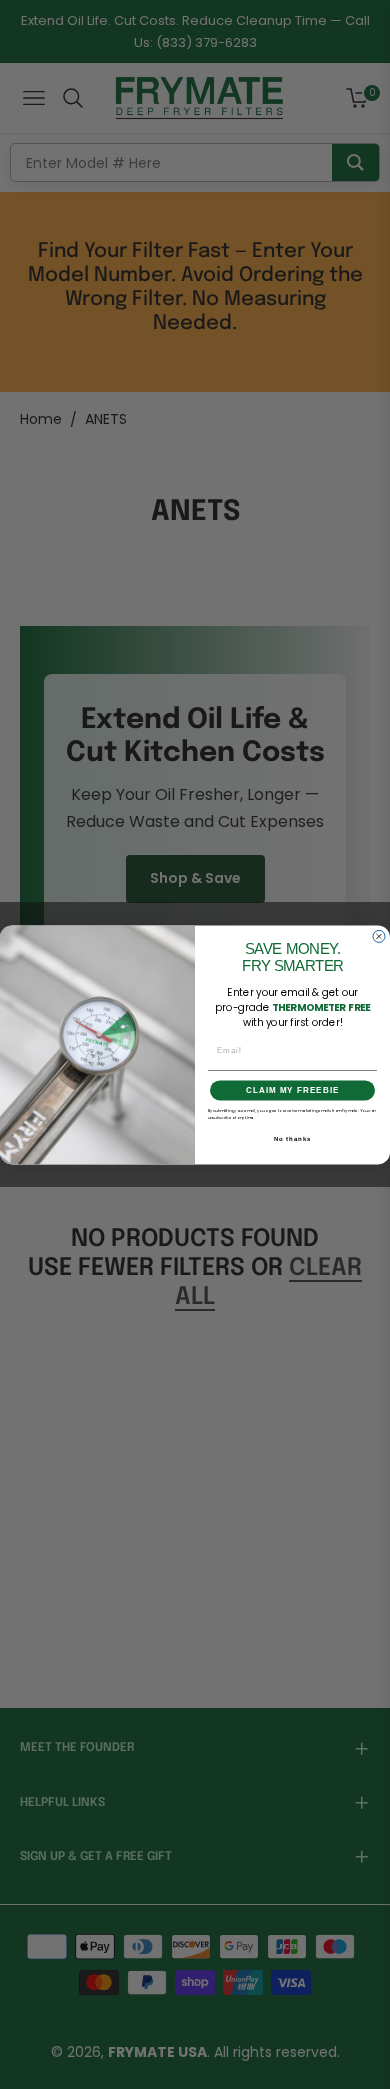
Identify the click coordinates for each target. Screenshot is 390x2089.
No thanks (293, 1138)
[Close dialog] (379, 936)
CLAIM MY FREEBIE (292, 1090)
